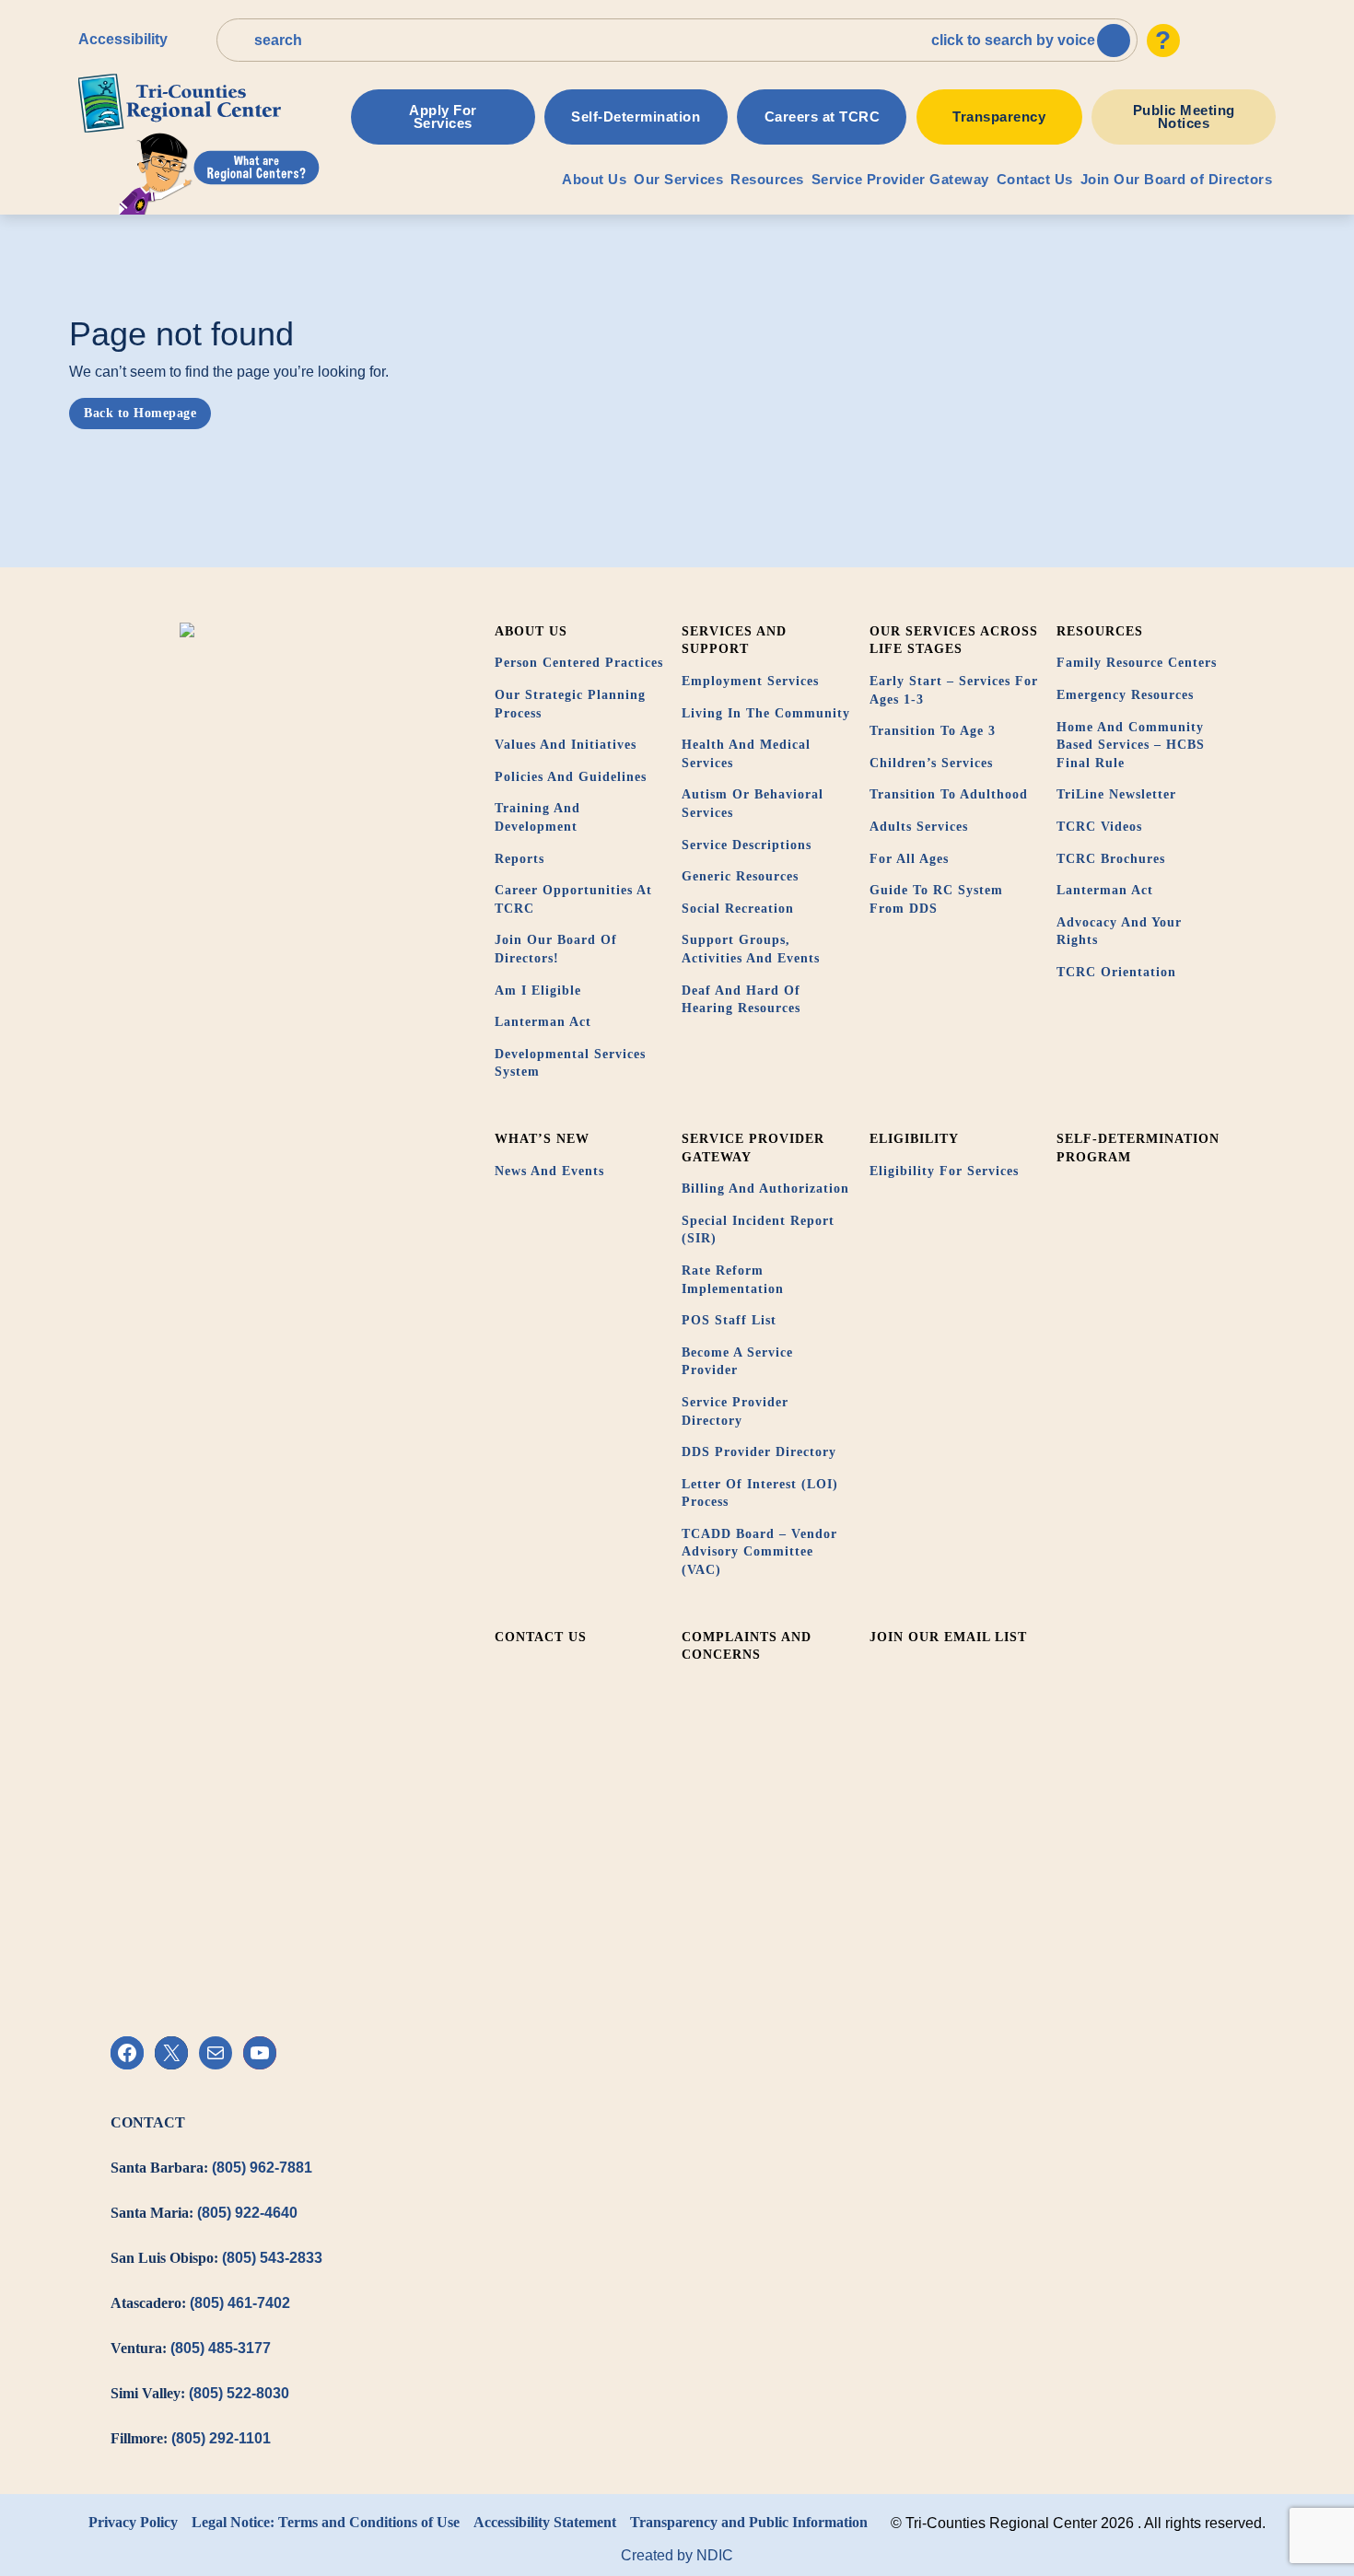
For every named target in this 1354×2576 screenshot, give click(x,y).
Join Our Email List (948, 1637)
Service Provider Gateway (900, 179)
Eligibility (914, 1139)
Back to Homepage (140, 413)
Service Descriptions (747, 845)
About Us (594, 179)
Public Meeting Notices (1184, 117)
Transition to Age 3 (933, 731)
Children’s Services (931, 763)
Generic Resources (740, 876)
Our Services (678, 179)
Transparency (999, 117)
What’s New (542, 1139)
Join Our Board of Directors (1177, 179)
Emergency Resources (1125, 695)
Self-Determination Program (1138, 1148)
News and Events (549, 1171)
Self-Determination (636, 117)
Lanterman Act (543, 1022)
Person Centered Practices (579, 663)
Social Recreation (738, 909)
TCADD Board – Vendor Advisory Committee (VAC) (759, 1552)
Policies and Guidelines (571, 777)
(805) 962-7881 (262, 2168)
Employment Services (750, 681)
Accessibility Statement (545, 2522)
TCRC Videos (1099, 827)
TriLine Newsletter (1116, 794)
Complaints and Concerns (747, 1646)
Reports (519, 859)
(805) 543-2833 (272, 2258)
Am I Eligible (538, 991)
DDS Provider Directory (759, 1452)
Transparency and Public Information (749, 2522)
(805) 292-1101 (221, 2438)
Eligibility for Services (944, 1171)
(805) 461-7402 (240, 2303)
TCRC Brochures (1111, 859)
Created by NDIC (677, 2555)
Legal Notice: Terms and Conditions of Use (326, 2522)
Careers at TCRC (823, 117)
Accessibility (123, 39)
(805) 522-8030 (239, 2393)
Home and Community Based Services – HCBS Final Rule (1131, 745)
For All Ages (909, 859)
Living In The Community (766, 713)
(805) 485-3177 (221, 2348)
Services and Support (734, 641)
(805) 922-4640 (247, 2213)
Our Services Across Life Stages (954, 641)
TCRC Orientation (1116, 972)
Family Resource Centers (1137, 663)
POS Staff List (729, 1320)
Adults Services (919, 827)
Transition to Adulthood (949, 794)
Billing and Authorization (765, 1189)
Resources (767, 179)
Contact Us (1035, 179)
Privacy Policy (133, 2522)
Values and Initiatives (566, 745)
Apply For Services (443, 117)
